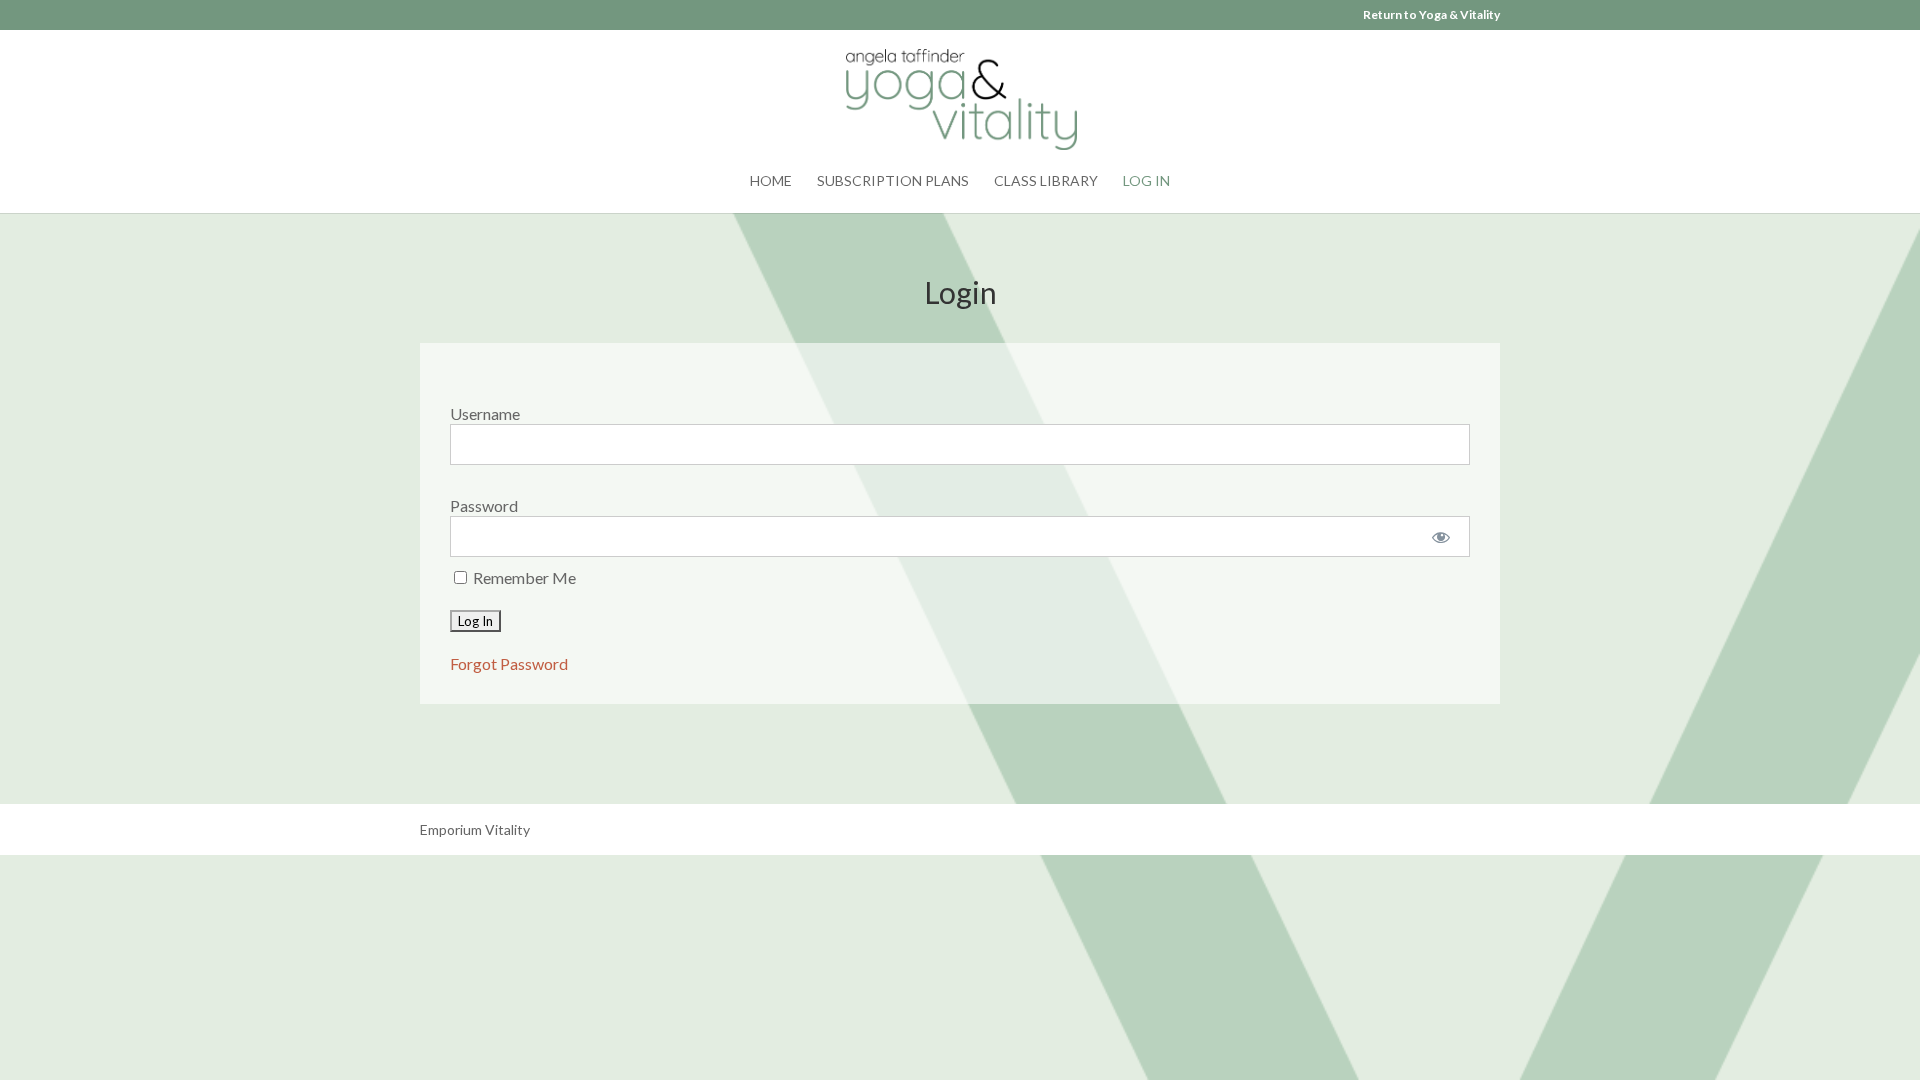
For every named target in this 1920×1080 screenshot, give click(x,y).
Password (484, 505)
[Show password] (1441, 536)
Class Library (1046, 181)
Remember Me (523, 577)
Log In (1146, 181)
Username (485, 413)
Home (771, 181)
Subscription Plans (893, 181)
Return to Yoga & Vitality (1431, 15)
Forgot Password (509, 663)
